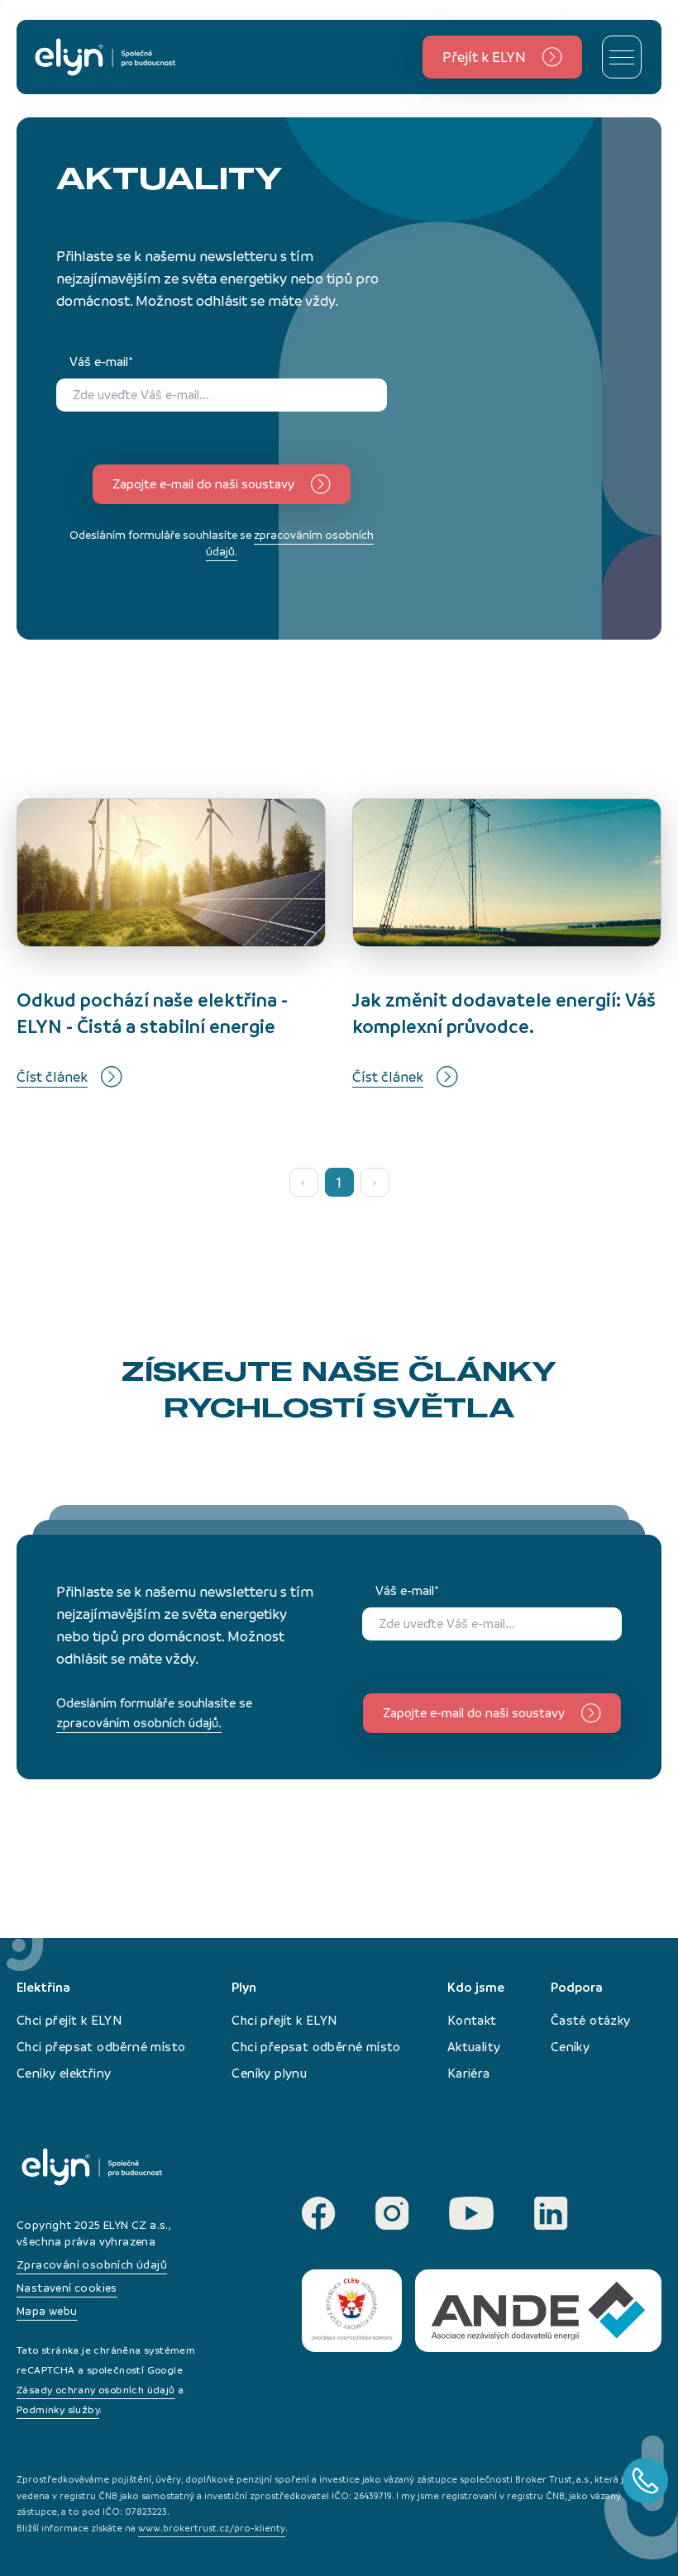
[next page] (375, 1182)
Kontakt (472, 2020)
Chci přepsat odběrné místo (101, 2047)
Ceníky (570, 2047)
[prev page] (304, 1182)
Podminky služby (58, 2410)
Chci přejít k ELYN (69, 2020)
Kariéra (469, 2073)
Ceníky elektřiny (64, 2073)
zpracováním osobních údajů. (139, 1723)
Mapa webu (47, 2311)
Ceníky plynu (269, 2073)
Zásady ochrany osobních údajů (96, 2390)
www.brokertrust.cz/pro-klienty (212, 2528)
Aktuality (474, 2047)
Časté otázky (591, 2020)
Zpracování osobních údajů (92, 2265)
